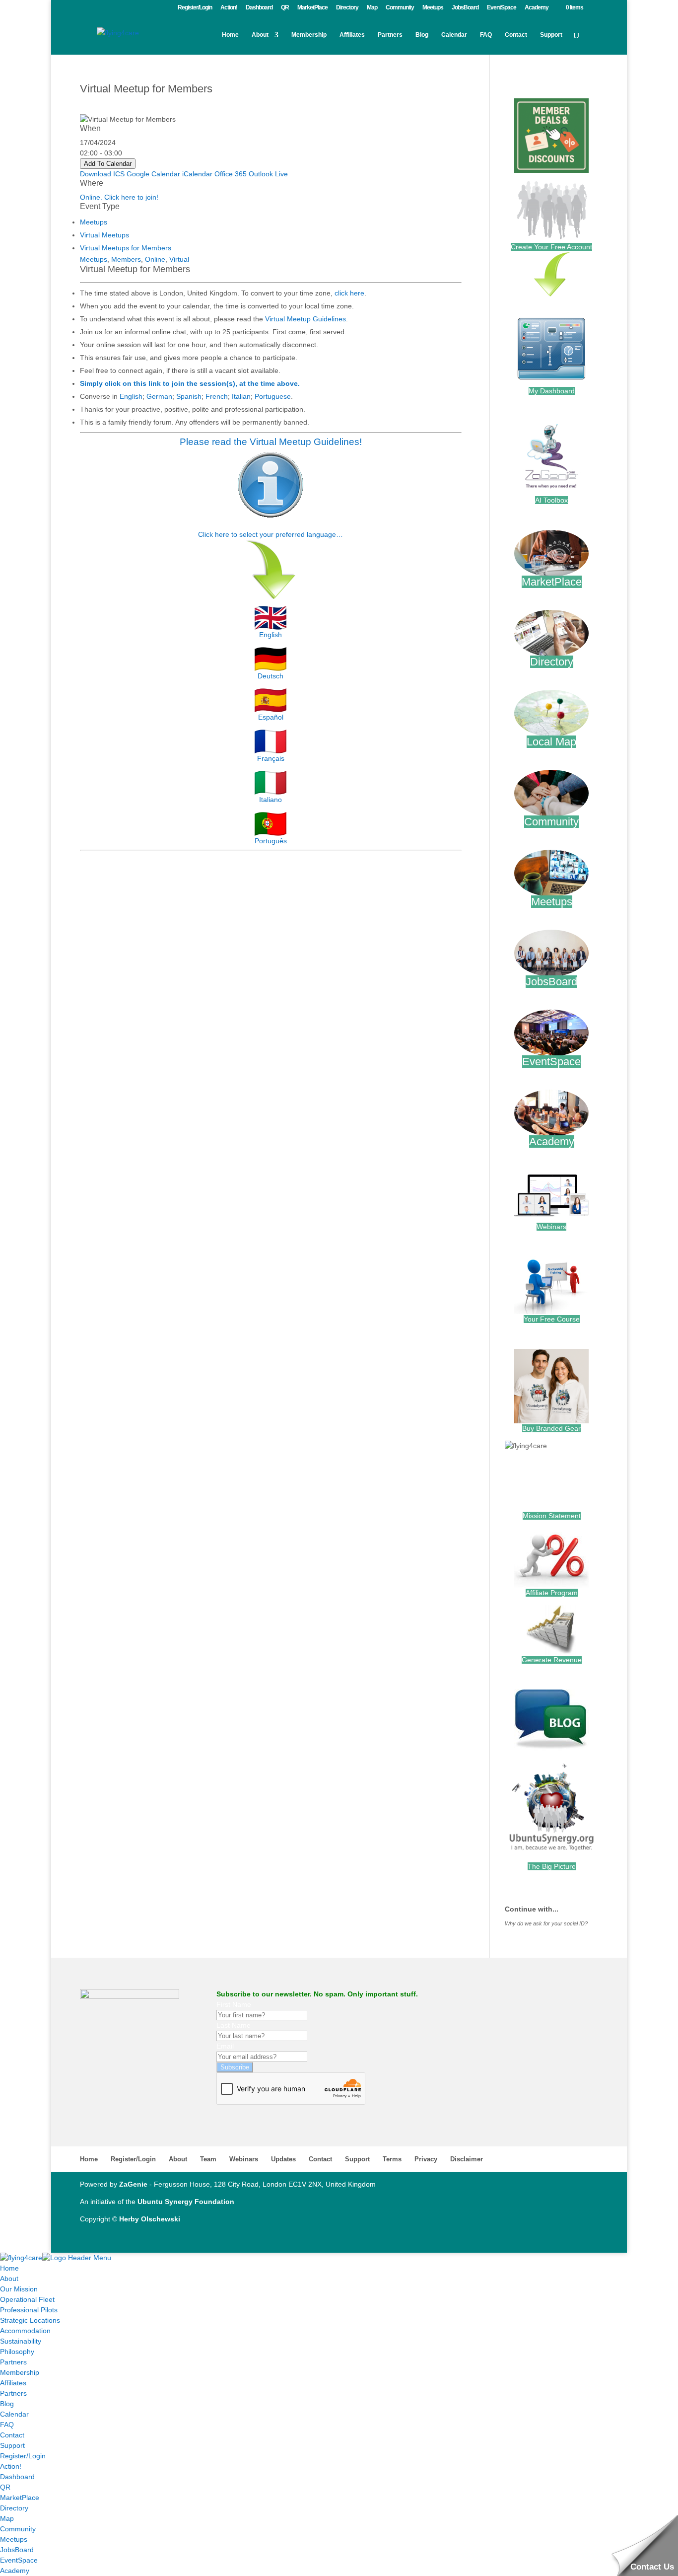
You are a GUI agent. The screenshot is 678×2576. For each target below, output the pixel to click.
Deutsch (271, 676)
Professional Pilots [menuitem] (29, 2310)
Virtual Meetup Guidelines (305, 319)
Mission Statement (552, 1516)
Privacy (426, 2159)
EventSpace (502, 8)
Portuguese (273, 396)
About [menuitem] (9, 2279)
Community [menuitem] (18, 2529)
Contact (516, 35)
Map (372, 8)
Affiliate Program (552, 1593)
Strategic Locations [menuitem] (30, 2320)
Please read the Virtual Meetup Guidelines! (271, 442)
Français (271, 758)
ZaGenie (133, 2184)
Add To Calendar (108, 164)
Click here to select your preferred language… (271, 534)
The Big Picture (552, 1866)
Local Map (551, 742)
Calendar (454, 35)
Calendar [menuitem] (14, 2414)
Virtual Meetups (104, 235)
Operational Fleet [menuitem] (27, 2299)
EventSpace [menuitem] (19, 2560)
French (217, 396)
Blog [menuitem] (7, 2404)
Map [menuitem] (7, 2518)
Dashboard (259, 8)
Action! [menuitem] (11, 2466)
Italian (241, 396)
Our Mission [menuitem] (19, 2289)
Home (230, 35)
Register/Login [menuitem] (23, 2456)
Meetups (433, 8)
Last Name (234, 2025)
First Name (234, 2004)
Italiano (271, 800)
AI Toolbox (551, 500)
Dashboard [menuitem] (17, 2477)
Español (271, 717)
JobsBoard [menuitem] (17, 2550)
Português (271, 841)
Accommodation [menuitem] (25, 2331)
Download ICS (102, 174)
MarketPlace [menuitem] (20, 2498)
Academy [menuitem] (15, 2571)
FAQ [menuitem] (7, 2425)
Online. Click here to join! (119, 197)
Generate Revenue (552, 1660)
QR (285, 8)
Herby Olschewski (150, 2219)
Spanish (189, 396)
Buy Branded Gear (551, 1428)
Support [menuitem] (12, 2445)
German (159, 396)
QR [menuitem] (5, 2487)
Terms (392, 2159)
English (131, 396)
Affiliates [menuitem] (13, 2383)
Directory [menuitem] (14, 2508)
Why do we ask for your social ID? (546, 1923)
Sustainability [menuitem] (21, 2341)
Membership (309, 35)
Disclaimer (467, 2159)
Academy (537, 8)
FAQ (486, 35)
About (260, 35)
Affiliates (352, 35)
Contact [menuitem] (12, 2435)
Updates (283, 2159)
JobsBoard (465, 8)
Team (208, 2159)
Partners (390, 35)
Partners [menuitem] (13, 2362)
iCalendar (197, 174)
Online (155, 259)
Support (551, 35)
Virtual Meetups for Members (126, 248)
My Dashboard (552, 391)
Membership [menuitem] (20, 2372)
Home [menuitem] (9, 2268)
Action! (229, 8)
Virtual (179, 259)
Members (126, 259)
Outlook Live (268, 174)
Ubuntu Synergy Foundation (186, 2202)
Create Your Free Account (551, 247)
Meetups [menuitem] (14, 2539)
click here (349, 293)
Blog (422, 35)
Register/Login (195, 8)
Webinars (551, 1227)
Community (400, 8)
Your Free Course (552, 1319)
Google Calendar (153, 174)
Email (225, 2046)
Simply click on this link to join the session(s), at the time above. (190, 383)
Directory (347, 8)
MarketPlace (312, 8)
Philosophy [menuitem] (17, 2352)
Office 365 (231, 174)
